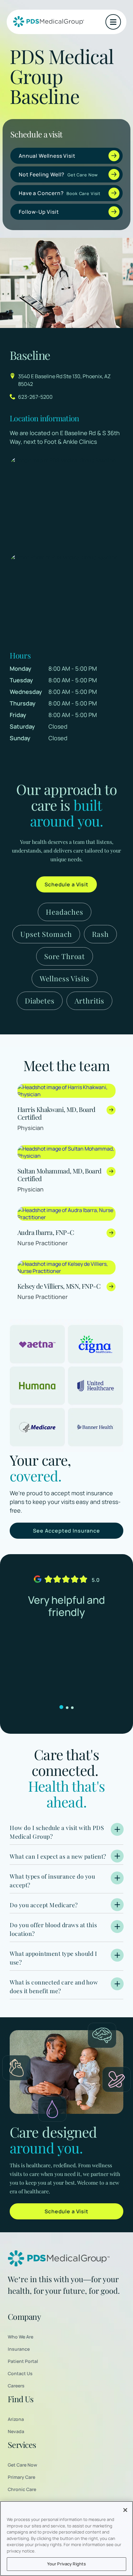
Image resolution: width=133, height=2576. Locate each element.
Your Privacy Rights (66, 2564)
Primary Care (21, 2477)
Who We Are (20, 2337)
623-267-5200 (35, 397)
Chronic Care (22, 2489)
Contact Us (20, 2373)
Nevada (16, 2431)
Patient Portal (23, 2361)
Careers (16, 2386)
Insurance (19, 2349)
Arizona (16, 2419)
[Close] (125, 2510)
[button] (113, 22)
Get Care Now (22, 2465)
